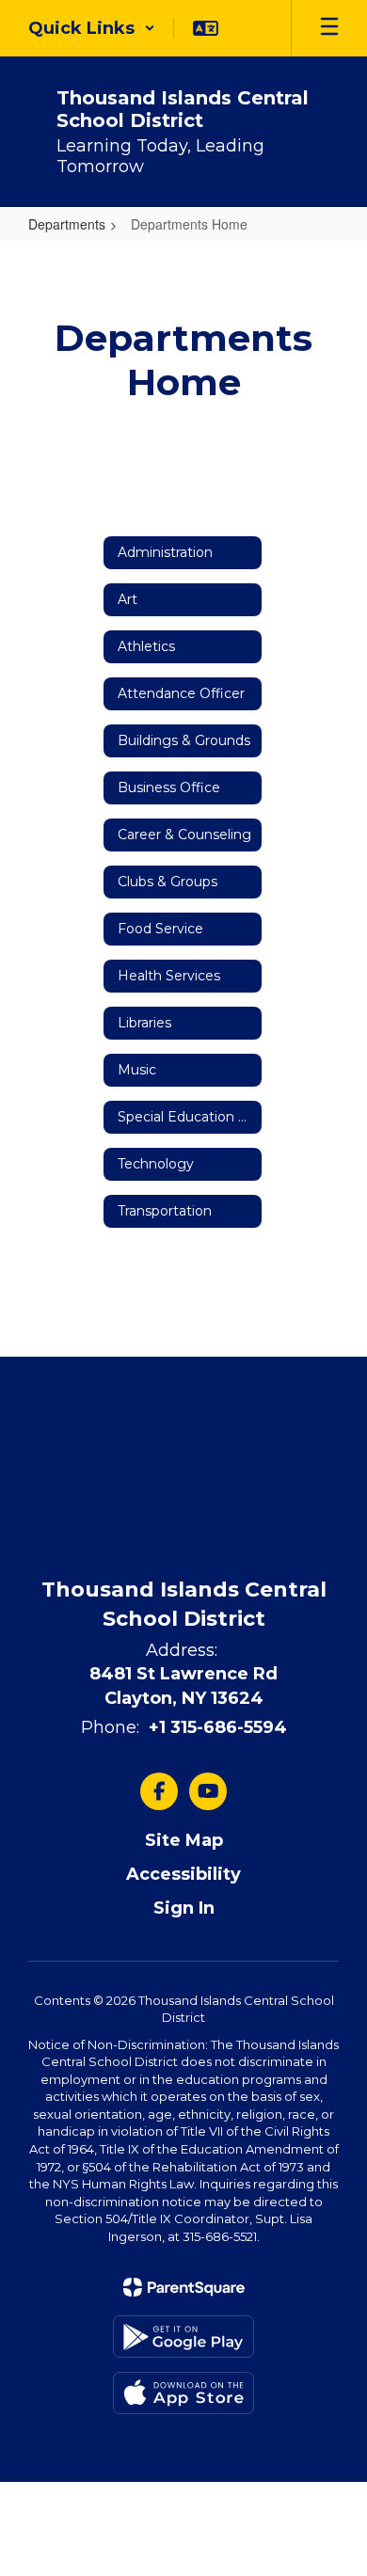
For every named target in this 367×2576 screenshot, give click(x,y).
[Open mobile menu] (329, 28)
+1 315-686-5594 (218, 1727)
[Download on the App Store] (183, 2393)
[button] (92, 28)
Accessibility (183, 1874)
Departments (67, 224)
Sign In (184, 1908)
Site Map (184, 1840)
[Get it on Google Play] (183, 2337)
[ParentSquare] (184, 2287)
